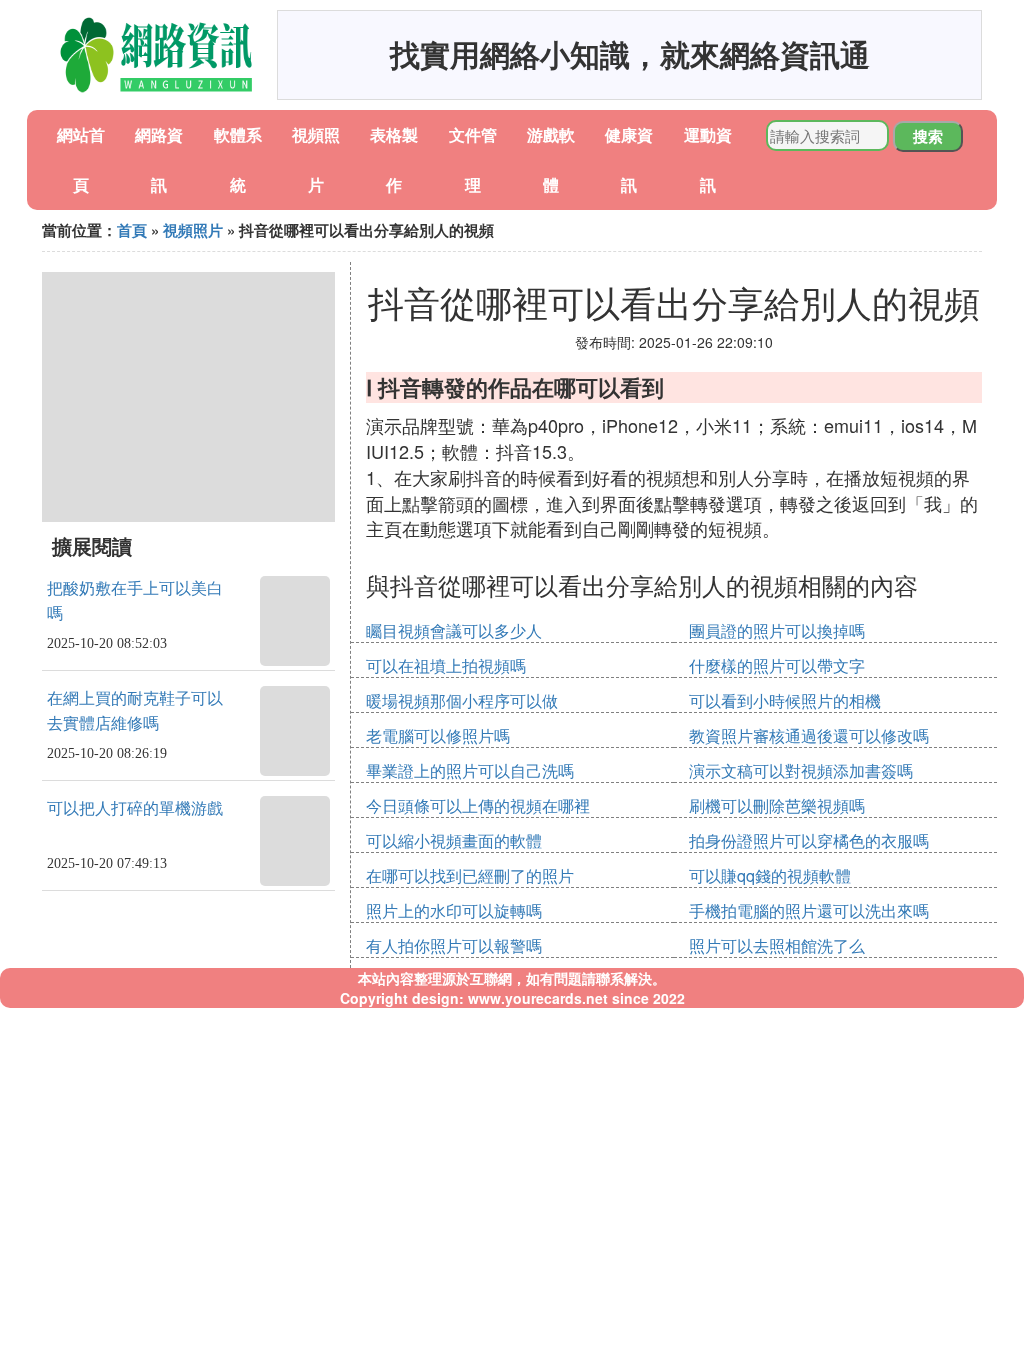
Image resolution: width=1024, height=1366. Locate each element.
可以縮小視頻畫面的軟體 (454, 840)
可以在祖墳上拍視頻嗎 (446, 665)
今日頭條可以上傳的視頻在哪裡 (478, 805)
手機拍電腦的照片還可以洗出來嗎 (809, 910)
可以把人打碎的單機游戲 (135, 808)
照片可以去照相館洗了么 (777, 945)
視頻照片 (193, 230)
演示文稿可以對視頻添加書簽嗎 (801, 770)
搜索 (928, 136)
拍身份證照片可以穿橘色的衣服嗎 (809, 840)
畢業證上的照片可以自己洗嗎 (470, 770)
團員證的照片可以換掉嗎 (777, 630)
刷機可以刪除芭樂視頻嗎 (777, 805)
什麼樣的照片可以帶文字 (777, 665)
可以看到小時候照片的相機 (785, 700)
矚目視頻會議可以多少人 (454, 630)
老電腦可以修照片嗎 (438, 735)
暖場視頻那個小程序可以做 (462, 700)
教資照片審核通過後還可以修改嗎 (809, 735)
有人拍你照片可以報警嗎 (454, 945)
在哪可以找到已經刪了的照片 (470, 875)
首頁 (132, 230)
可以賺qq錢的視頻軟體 (770, 875)
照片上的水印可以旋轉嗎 (454, 910)
